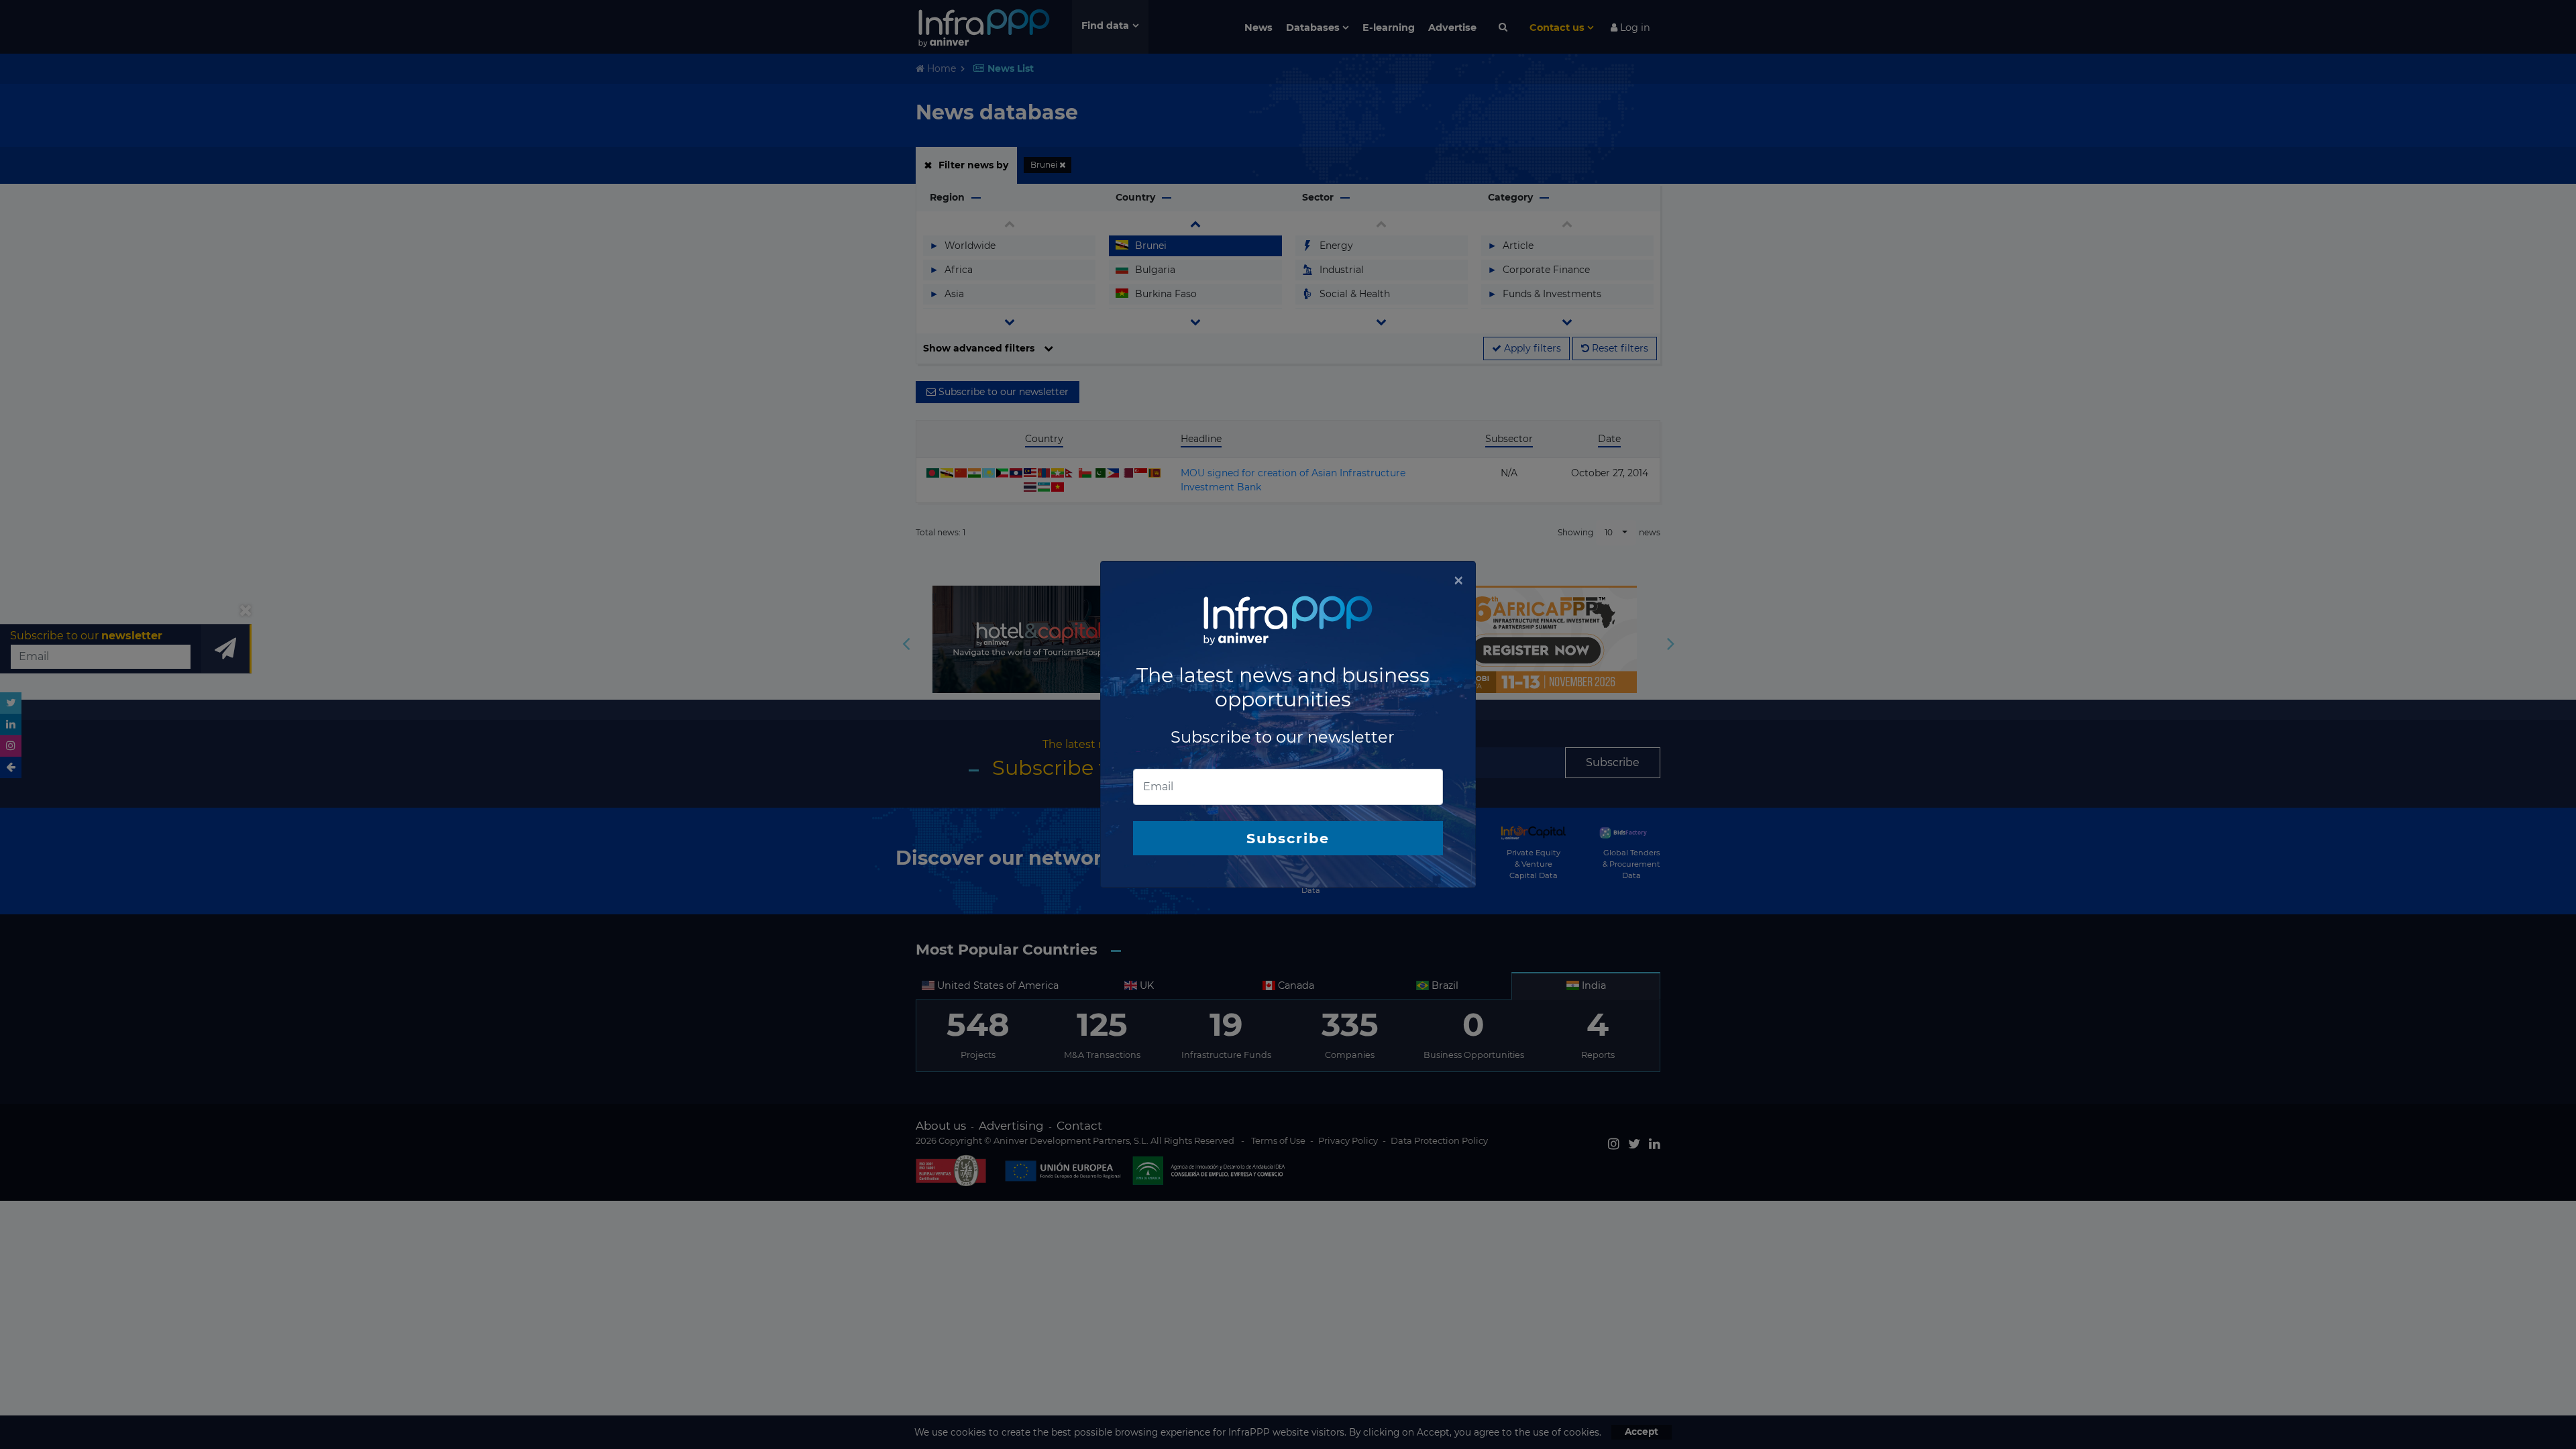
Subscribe (1288, 838)
